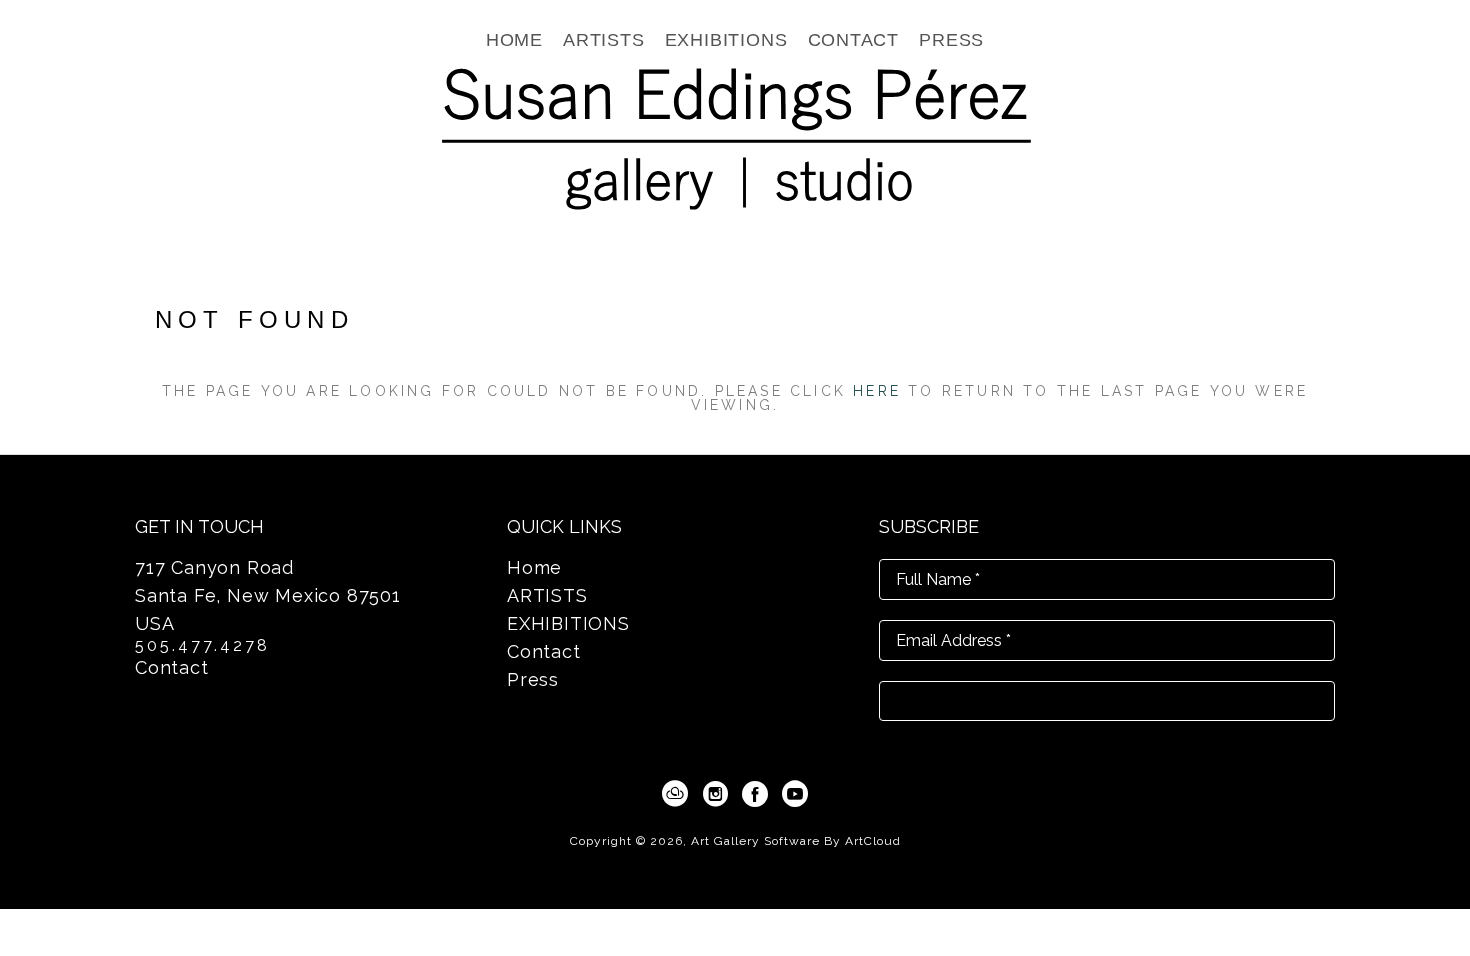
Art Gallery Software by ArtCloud (796, 841)
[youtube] (795, 794)
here (877, 391)
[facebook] (755, 794)
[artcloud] (675, 794)
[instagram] (715, 794)
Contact (172, 667)
